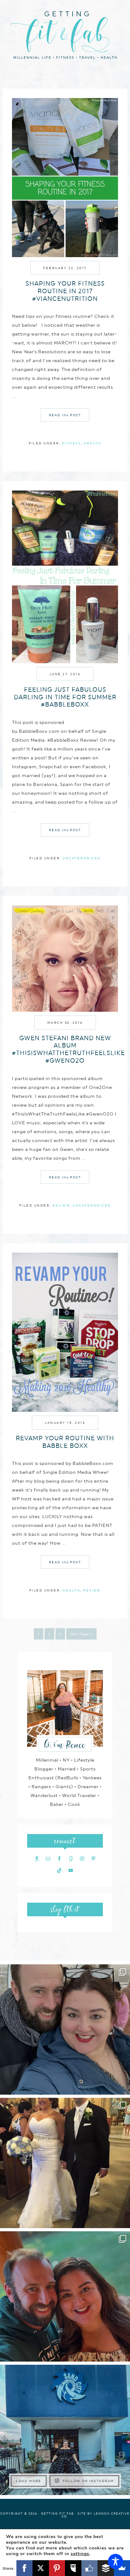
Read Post (65, 415)
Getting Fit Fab (65, 34)
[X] (41, 2568)
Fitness (72, 443)
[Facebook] (25, 2568)
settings (80, 2554)
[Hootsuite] (73, 2568)
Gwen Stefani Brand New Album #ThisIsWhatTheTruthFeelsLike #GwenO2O (68, 1049)
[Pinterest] (57, 2568)
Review (61, 1205)
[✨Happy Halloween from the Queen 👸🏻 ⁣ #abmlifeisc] (65, 2430)
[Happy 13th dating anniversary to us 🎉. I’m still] (65, 2029)
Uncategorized (82, 858)
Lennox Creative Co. (96, 2515)
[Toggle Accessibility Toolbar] (115, 2561)
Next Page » (81, 1634)
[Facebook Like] (90, 2568)
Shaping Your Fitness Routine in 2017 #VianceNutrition (65, 291)
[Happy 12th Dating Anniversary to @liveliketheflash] (65, 2296)
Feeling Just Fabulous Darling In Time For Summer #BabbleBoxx (65, 697)
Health (92, 443)
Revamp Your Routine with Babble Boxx (65, 1442)
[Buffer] (106, 2568)
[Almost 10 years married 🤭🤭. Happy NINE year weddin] (65, 2163)
